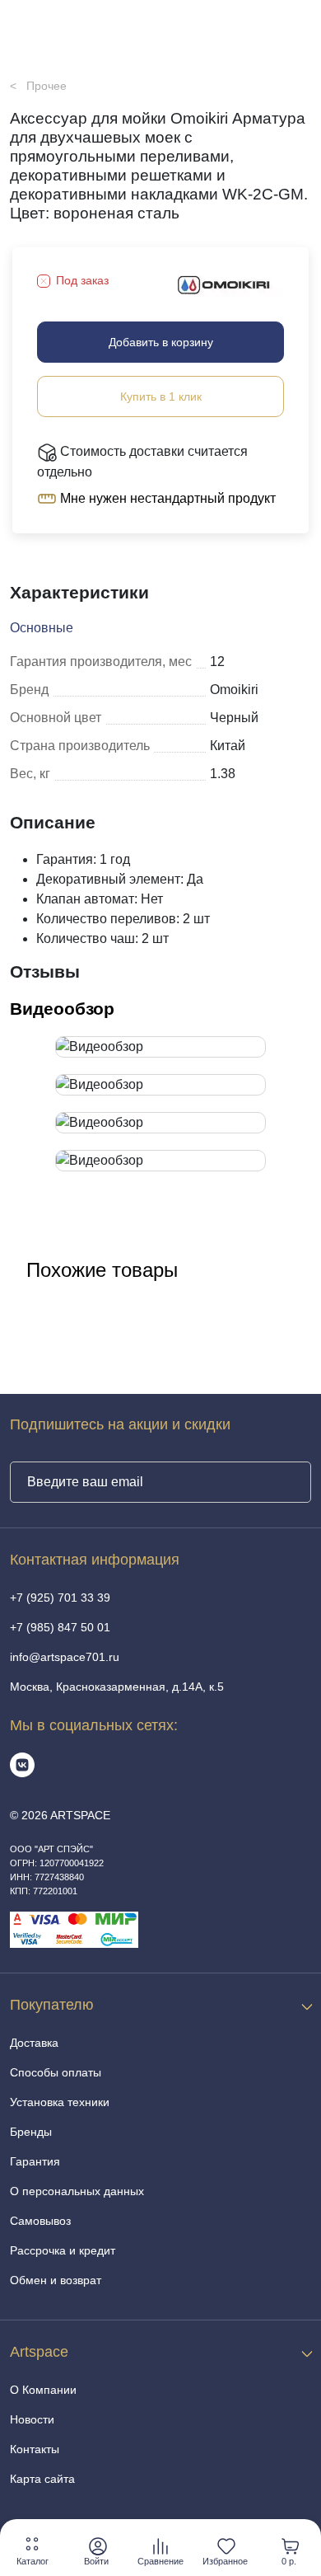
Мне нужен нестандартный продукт (166, 498)
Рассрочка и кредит (63, 2250)
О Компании (43, 2390)
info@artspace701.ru (65, 1657)
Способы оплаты (56, 2072)
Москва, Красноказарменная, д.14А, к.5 (117, 1687)
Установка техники (60, 2102)
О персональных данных (77, 2191)
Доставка (34, 2043)
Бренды (31, 2132)
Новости (32, 2419)
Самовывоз (40, 2221)
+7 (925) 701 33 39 (60, 1598)
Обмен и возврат (56, 2280)
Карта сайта (42, 2479)
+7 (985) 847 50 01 (60, 1627)
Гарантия (35, 2161)
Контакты (35, 2449)
